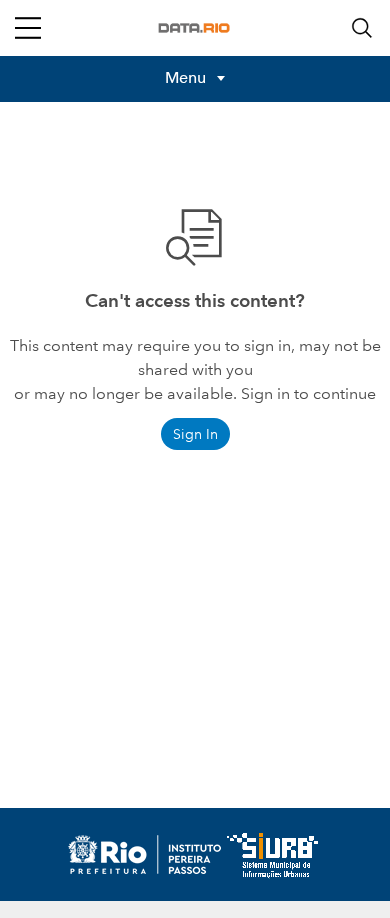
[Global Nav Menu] (28, 28)
